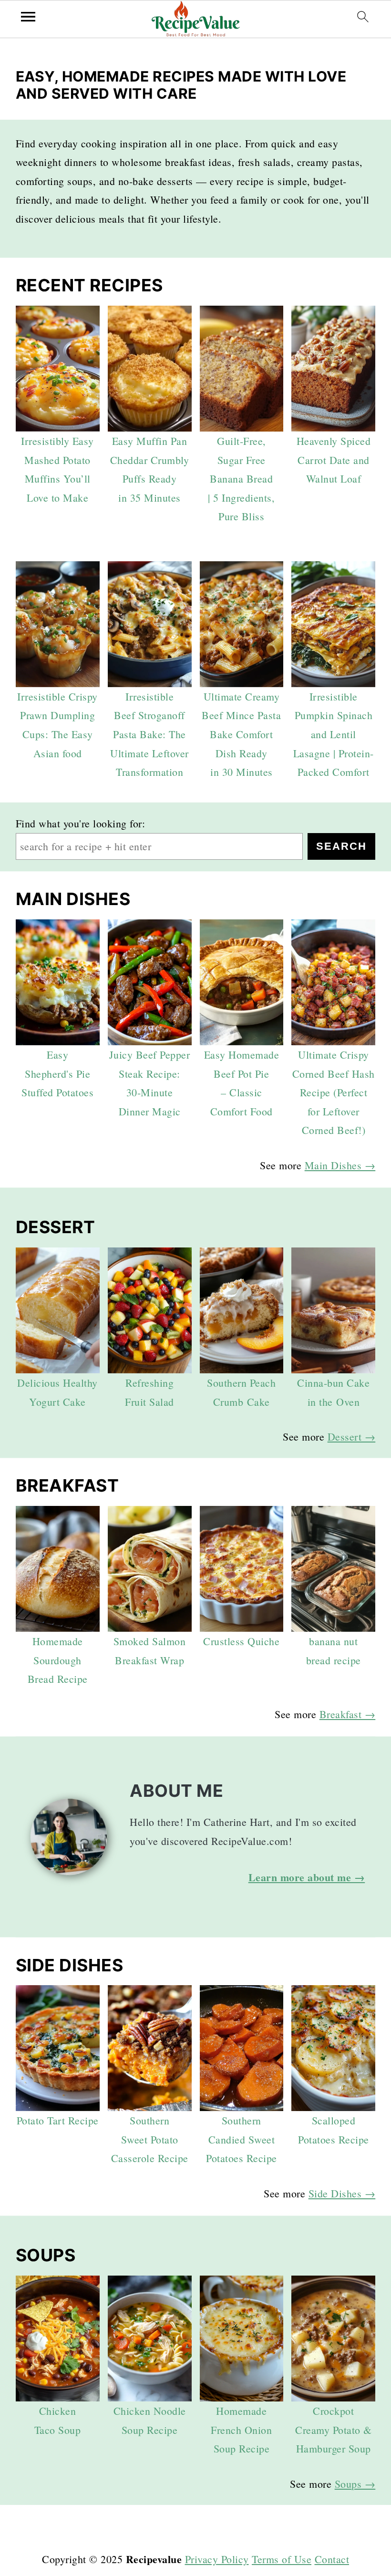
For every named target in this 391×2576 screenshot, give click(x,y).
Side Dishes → (342, 2193)
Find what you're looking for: (81, 823)
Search (341, 846)
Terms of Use (282, 2559)
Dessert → (352, 1437)
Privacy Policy (217, 2559)
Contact (332, 2559)
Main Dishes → (340, 1165)
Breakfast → (348, 1714)
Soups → (355, 2484)
